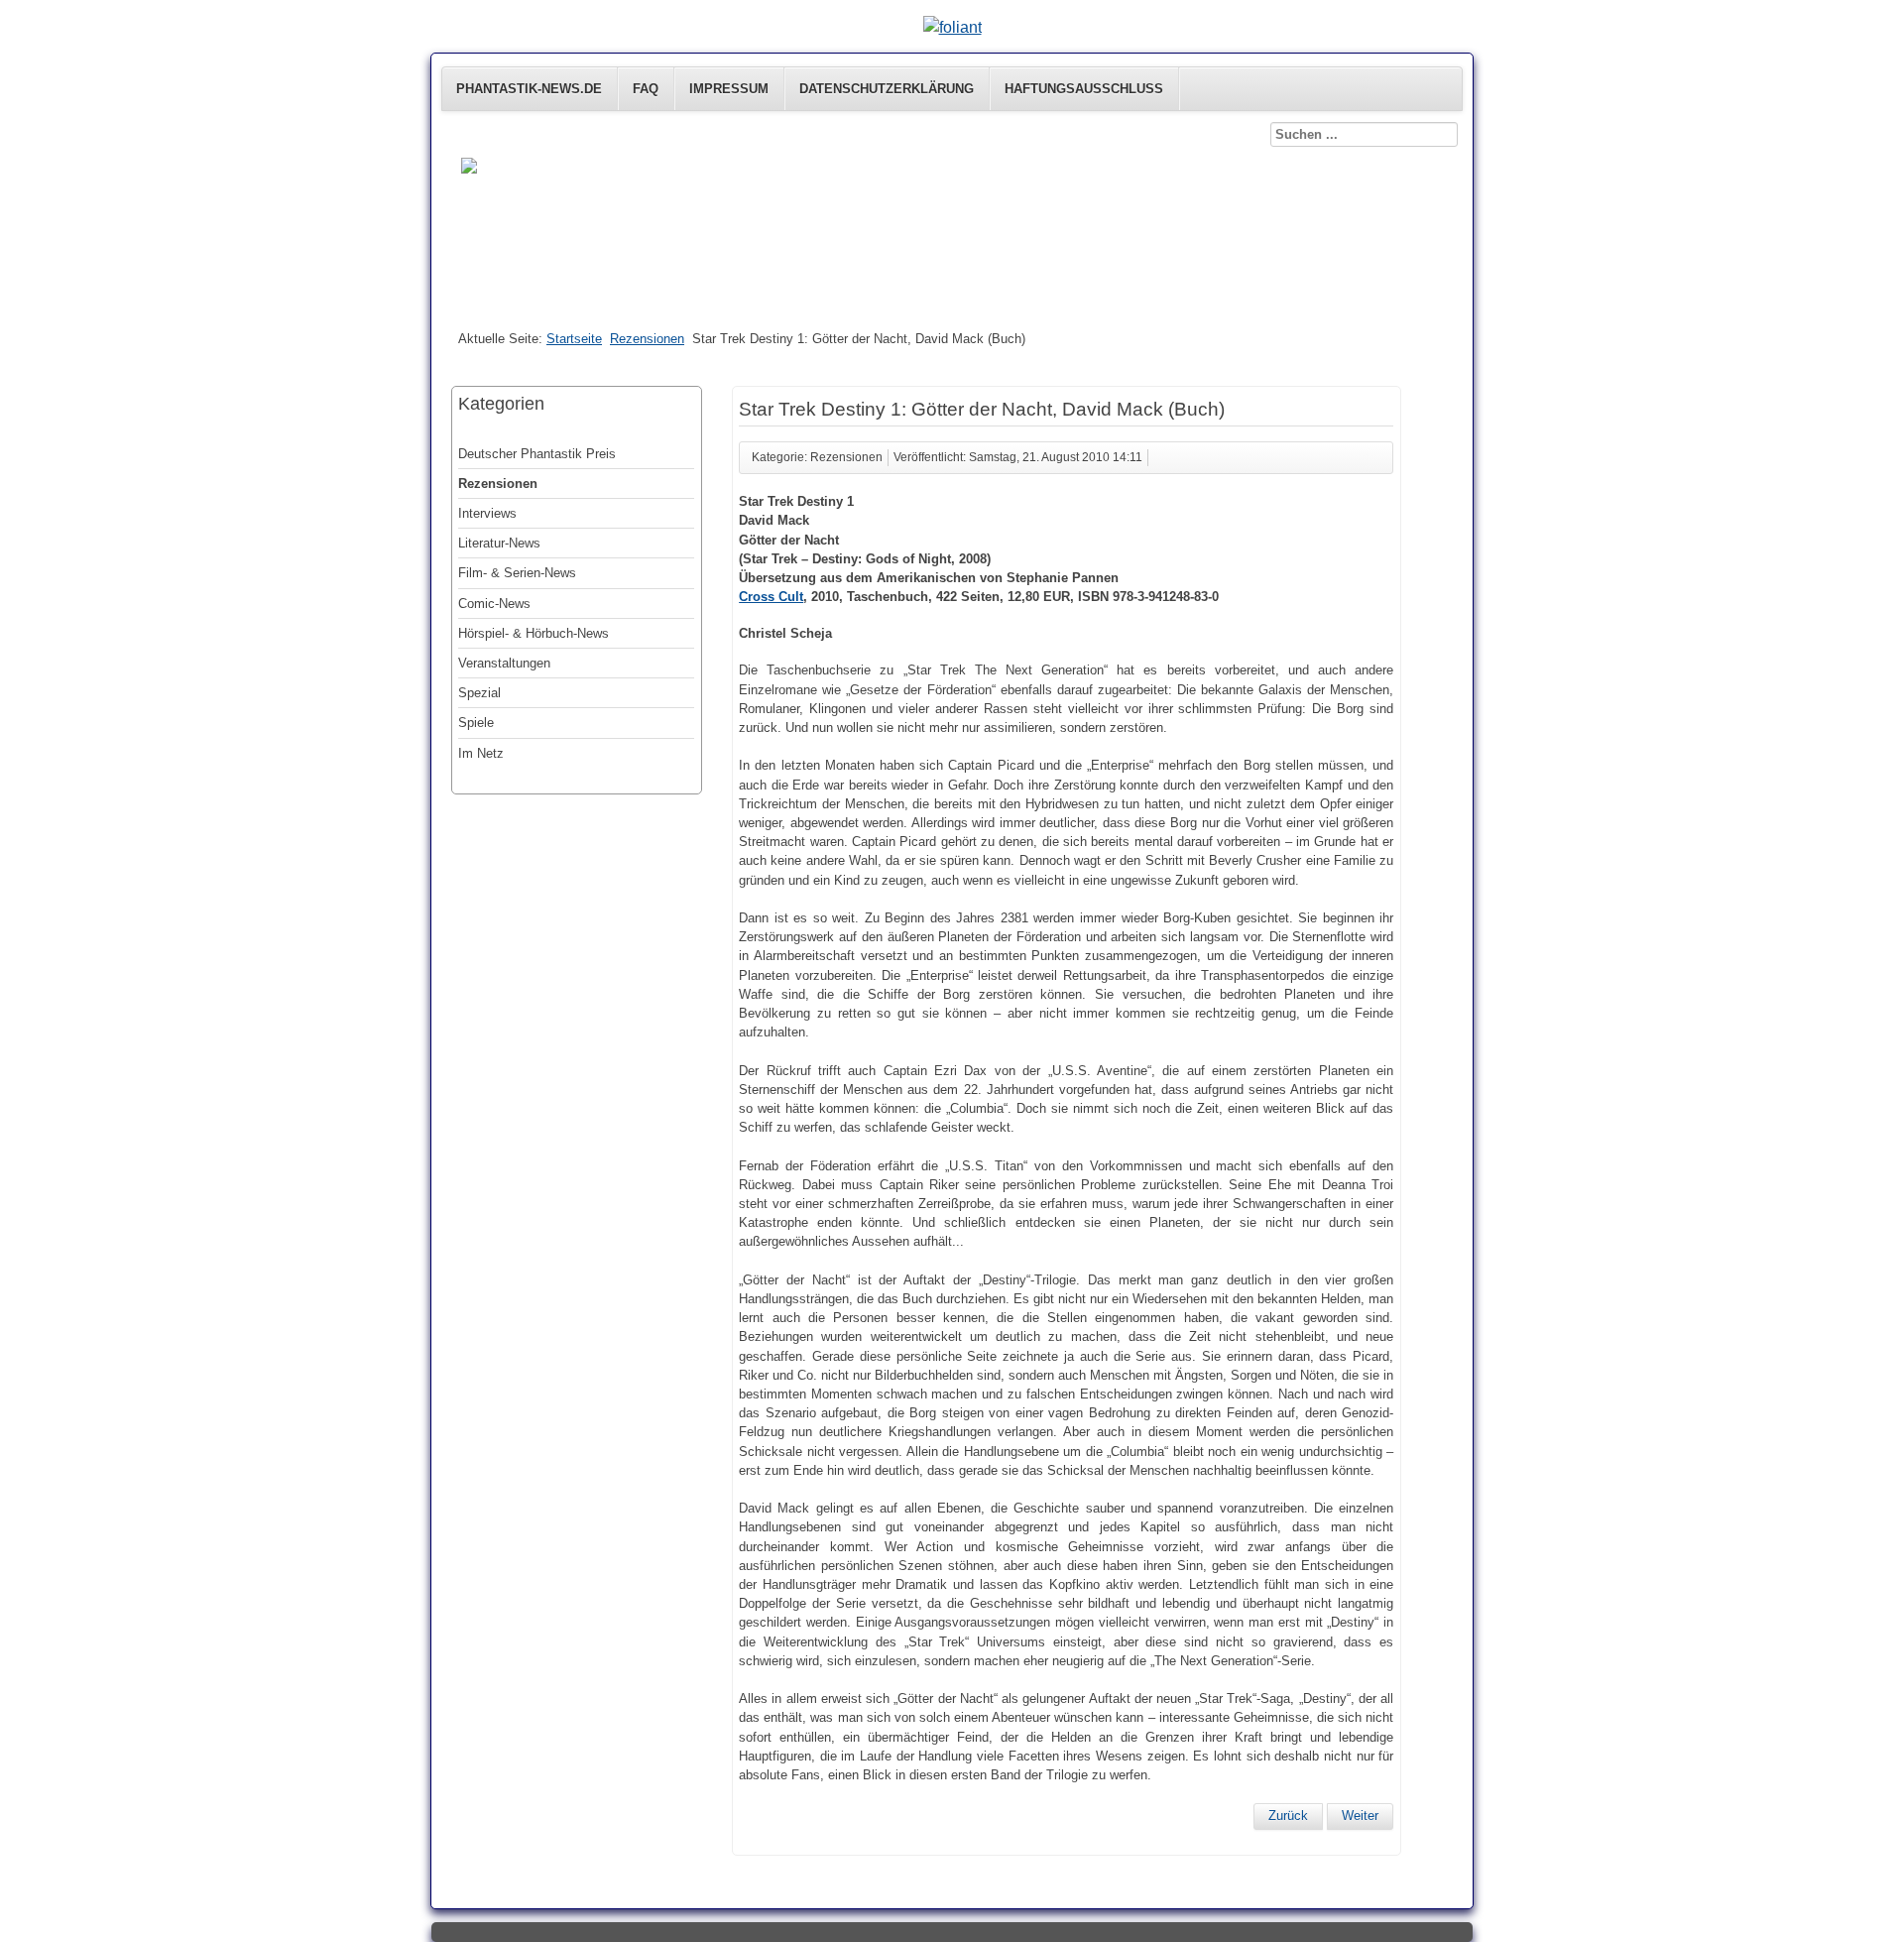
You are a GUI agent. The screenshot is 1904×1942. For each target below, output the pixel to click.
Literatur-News (499, 543)
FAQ (646, 89)
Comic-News (494, 604)
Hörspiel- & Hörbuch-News (534, 633)
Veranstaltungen (504, 663)
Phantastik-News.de (529, 89)
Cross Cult (771, 597)
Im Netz (481, 753)
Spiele (476, 723)
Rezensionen (647, 339)
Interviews (487, 513)
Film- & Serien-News (517, 573)
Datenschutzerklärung (887, 89)
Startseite (574, 339)
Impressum (729, 89)
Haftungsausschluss (1084, 89)
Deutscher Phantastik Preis (537, 454)
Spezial (479, 693)
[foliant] (952, 27)
